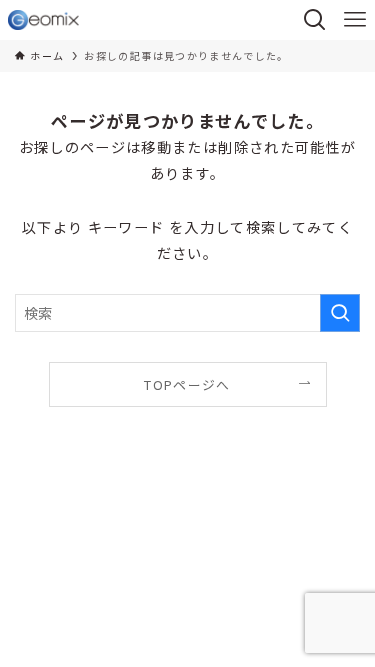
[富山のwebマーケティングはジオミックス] (43, 20)
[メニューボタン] (355, 20)
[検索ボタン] (315, 20)
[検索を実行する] (340, 313)
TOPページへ (187, 384)
